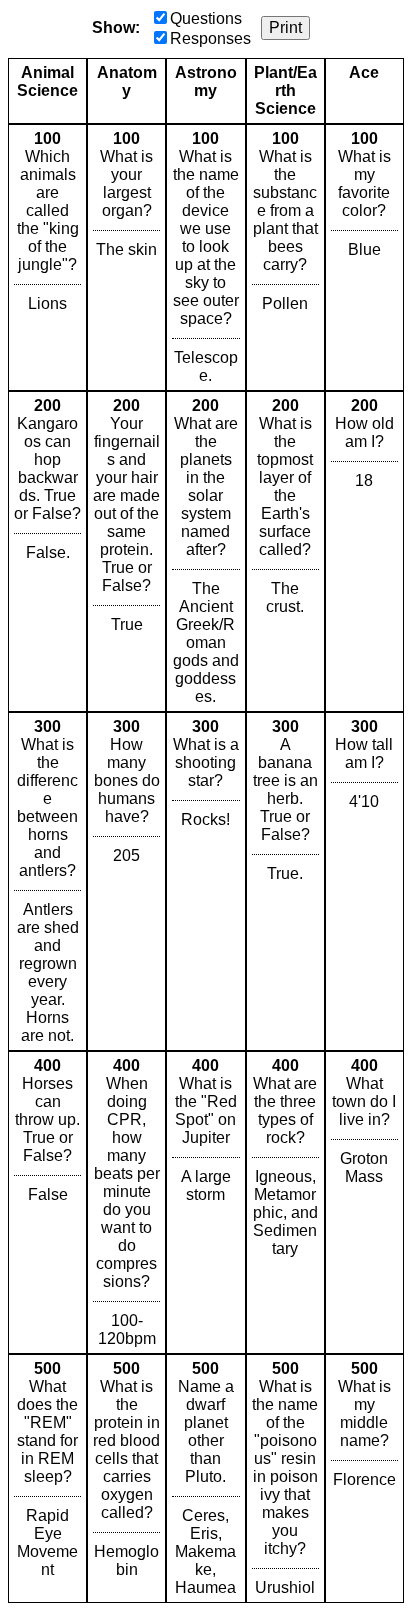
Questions (206, 18)
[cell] (47, 257)
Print (285, 27)
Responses (210, 38)
